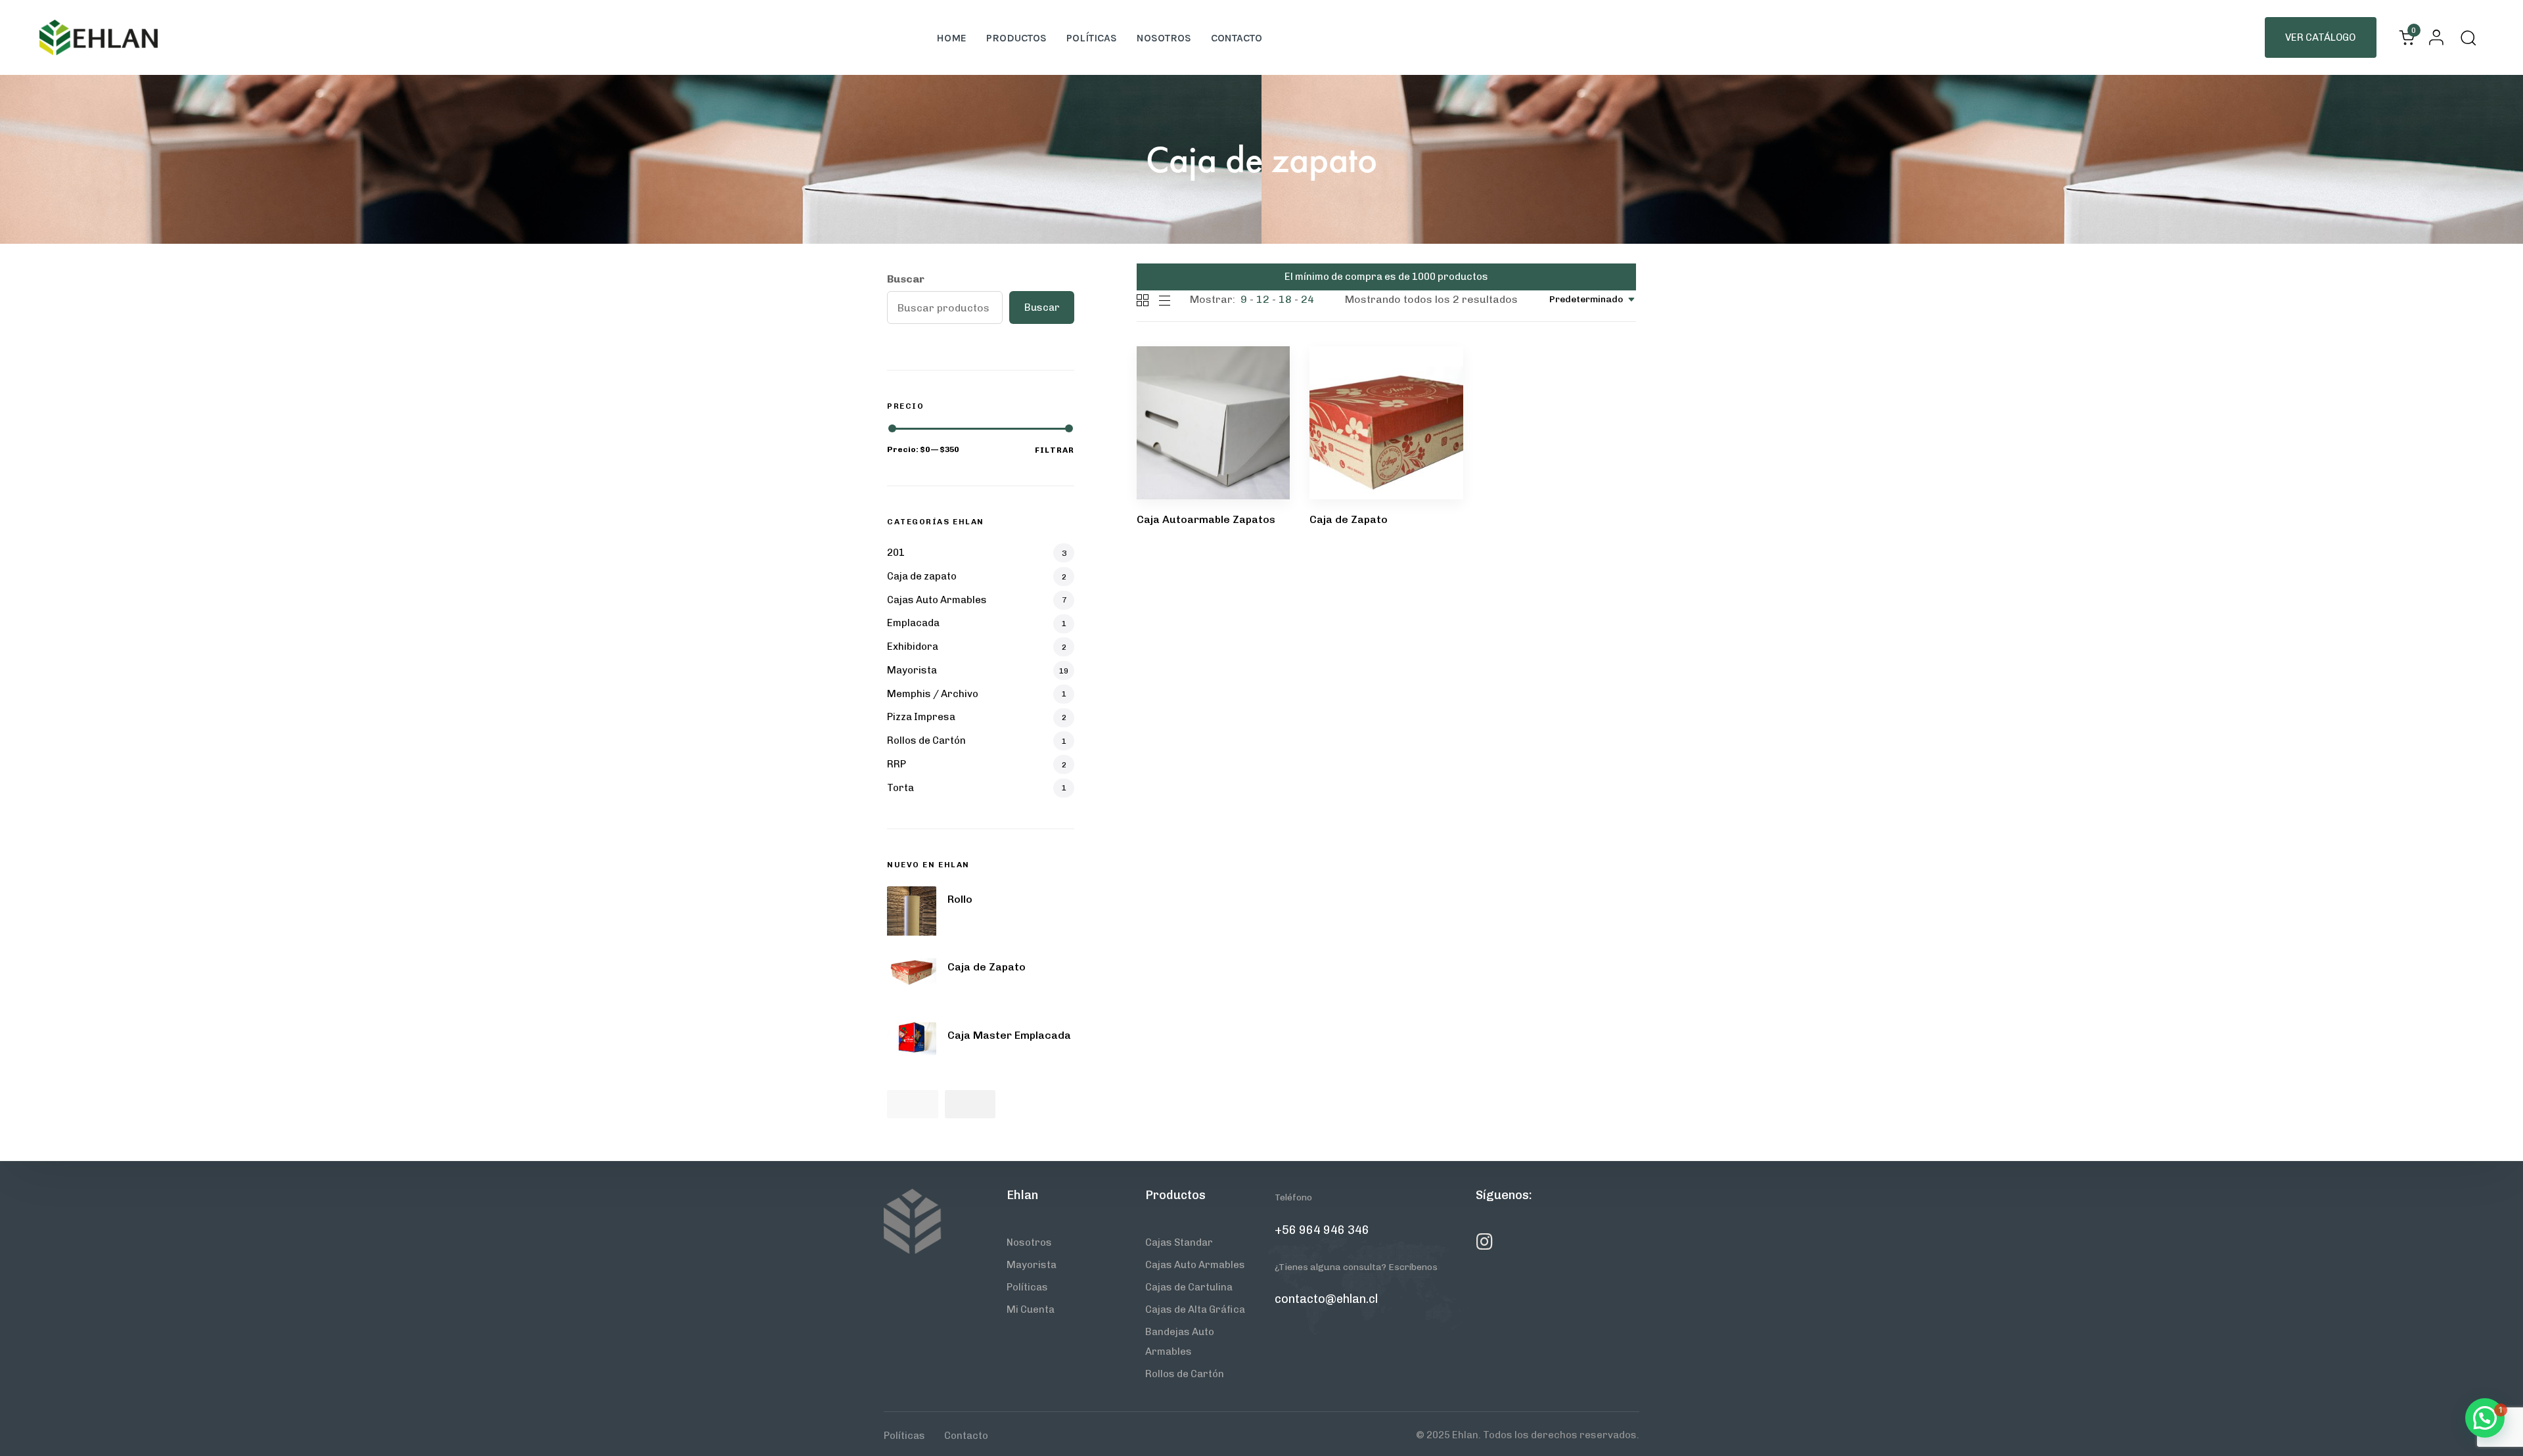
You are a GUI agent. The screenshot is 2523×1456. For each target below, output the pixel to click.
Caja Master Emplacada (1009, 1035)
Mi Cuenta (1031, 1309)
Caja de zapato (922, 576)
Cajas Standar (1179, 1242)
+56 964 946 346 (1322, 1230)
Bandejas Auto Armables (1180, 1342)
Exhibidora (913, 647)
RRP (897, 764)
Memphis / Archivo (933, 694)
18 (1285, 299)
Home (951, 38)
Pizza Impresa (921, 717)
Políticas (1092, 38)
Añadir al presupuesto (1210, 407)
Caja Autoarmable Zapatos (1206, 519)
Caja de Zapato (1349, 519)
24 (1307, 299)
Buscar (906, 279)
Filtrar (1055, 450)
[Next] (970, 1104)
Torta (900, 788)
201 (896, 553)
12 (1263, 299)
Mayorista (912, 670)
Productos (1016, 38)
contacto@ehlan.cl (1326, 1299)
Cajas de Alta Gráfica (1195, 1309)
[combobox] (1593, 299)
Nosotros (1164, 38)
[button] (2433, 37)
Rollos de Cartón (926, 740)
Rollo (960, 899)
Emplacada (913, 623)
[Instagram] (1485, 1242)
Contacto (1237, 38)
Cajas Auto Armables (937, 600)
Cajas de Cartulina (1189, 1287)
